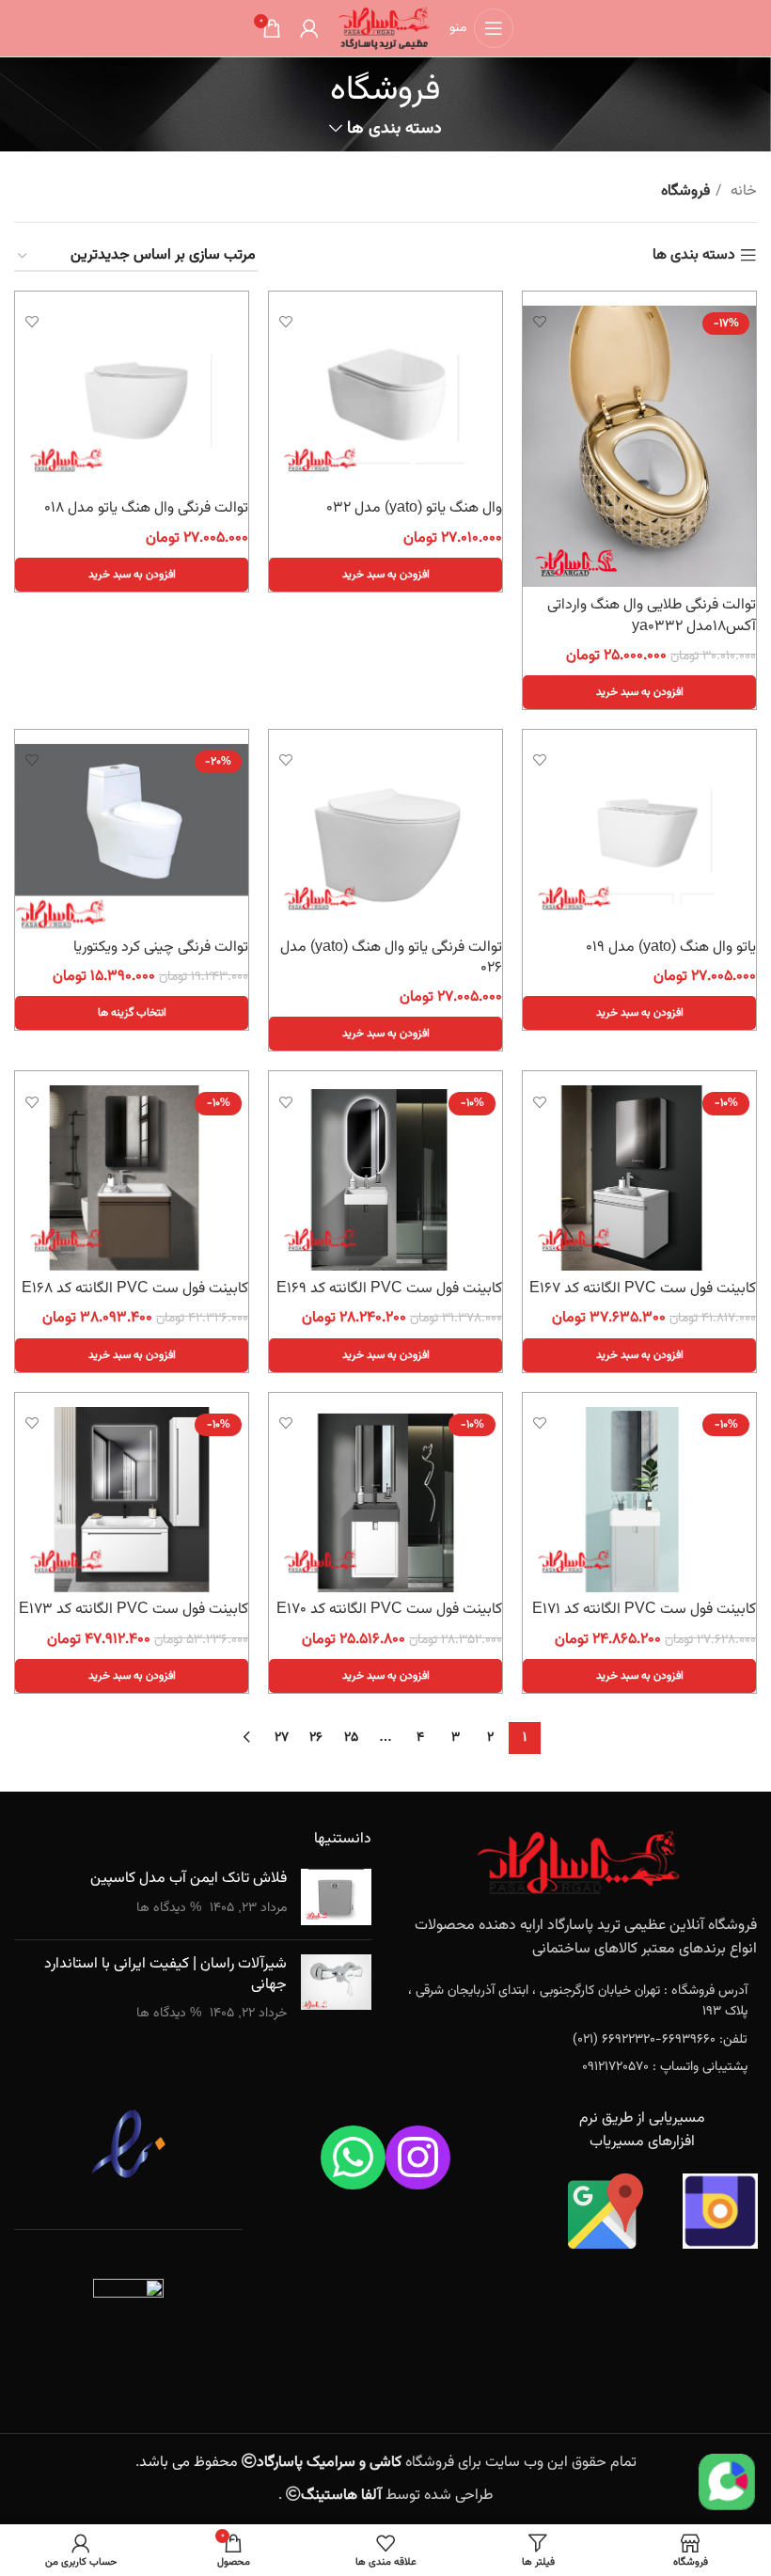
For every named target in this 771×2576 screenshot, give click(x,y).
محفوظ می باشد (270, 2463)
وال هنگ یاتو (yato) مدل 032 (414, 508)
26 (316, 1738)
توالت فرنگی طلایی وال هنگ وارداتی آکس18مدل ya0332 (652, 616)
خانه (742, 191)
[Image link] (578, 1863)
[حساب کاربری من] (309, 28)
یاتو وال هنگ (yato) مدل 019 (671, 948)
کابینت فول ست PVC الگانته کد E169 (389, 1289)
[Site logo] (384, 29)
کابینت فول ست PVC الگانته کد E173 (134, 1610)
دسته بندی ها (394, 129)
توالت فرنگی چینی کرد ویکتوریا (161, 948)
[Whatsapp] (353, 2158)
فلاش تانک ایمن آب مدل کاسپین (189, 1879)
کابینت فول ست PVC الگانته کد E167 (643, 1289)
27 (282, 1738)
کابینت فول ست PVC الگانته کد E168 (135, 1289)
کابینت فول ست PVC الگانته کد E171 (644, 1610)
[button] (639, 692)
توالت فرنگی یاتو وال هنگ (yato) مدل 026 (391, 958)
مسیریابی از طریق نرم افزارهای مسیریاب (642, 2131)
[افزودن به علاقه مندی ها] (539, 322)
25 (351, 1738)
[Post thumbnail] (336, 1897)
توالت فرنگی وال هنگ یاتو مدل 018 (146, 508)
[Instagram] (418, 2158)
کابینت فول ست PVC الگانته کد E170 (389, 1610)
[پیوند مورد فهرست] (578, 2002)
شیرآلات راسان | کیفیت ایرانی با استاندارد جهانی (165, 1975)
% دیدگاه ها (169, 1908)
